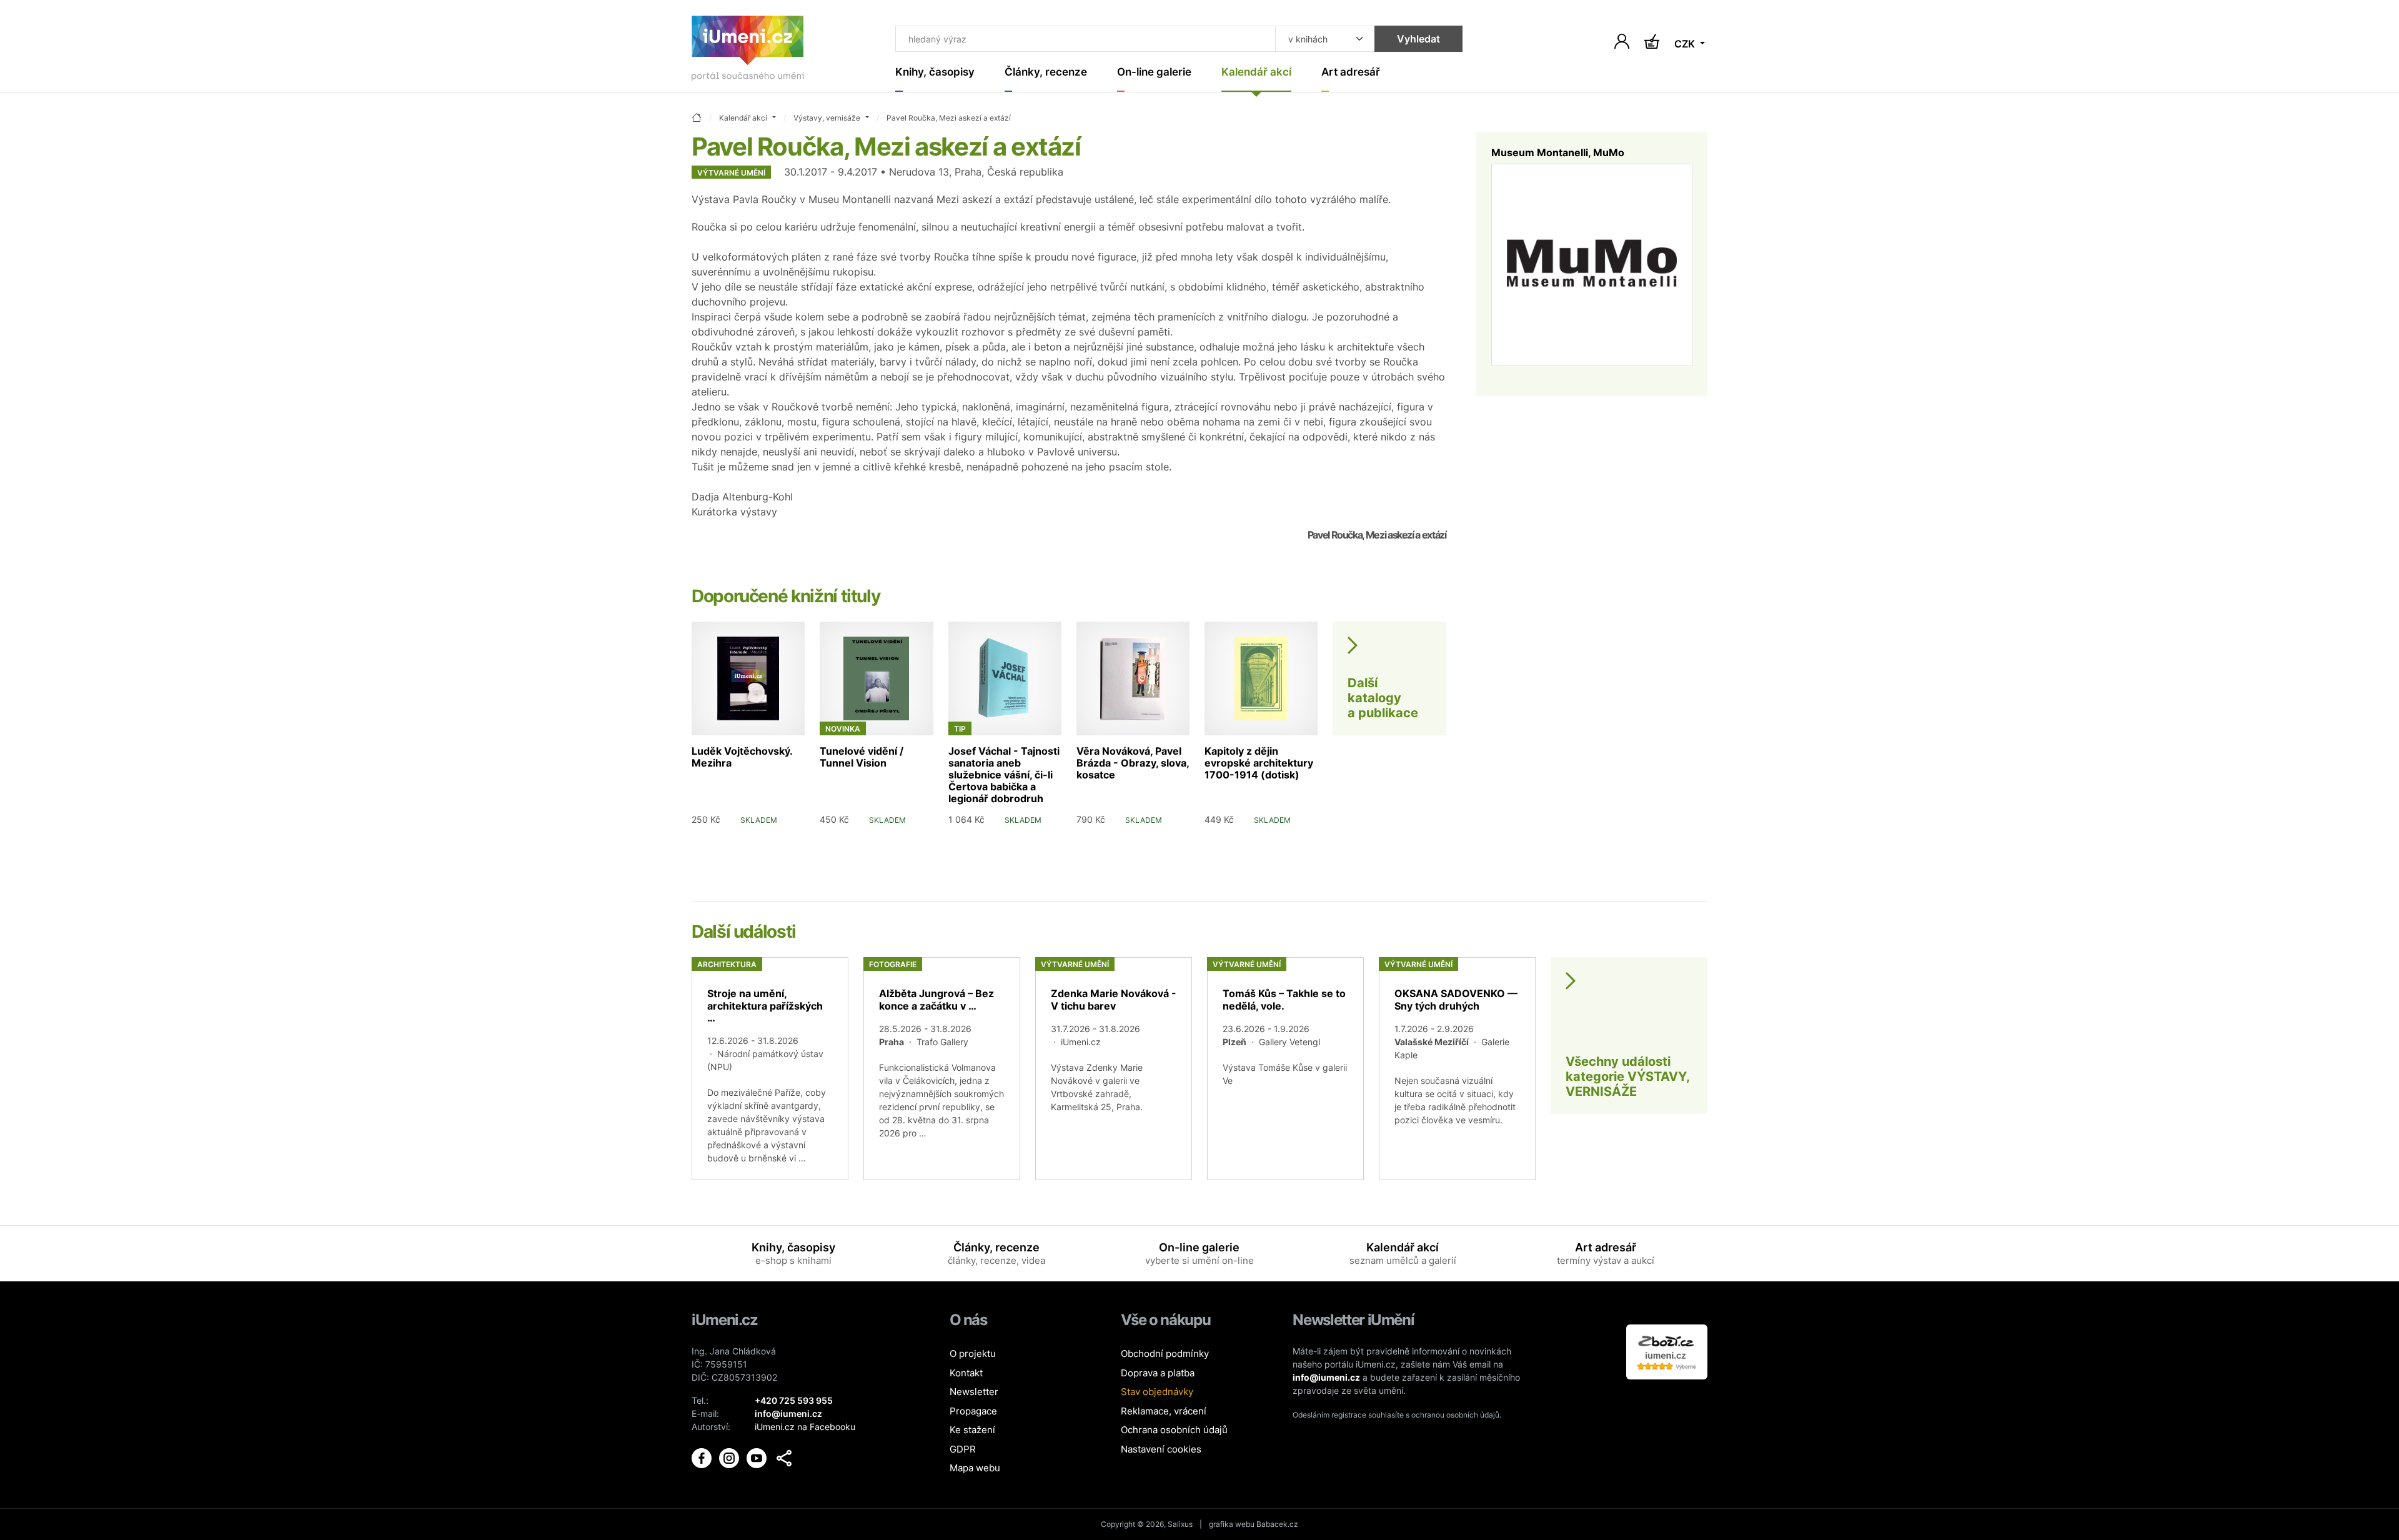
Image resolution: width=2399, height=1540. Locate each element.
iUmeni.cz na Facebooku (805, 1427)
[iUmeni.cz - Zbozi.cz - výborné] (1667, 1351)
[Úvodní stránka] (748, 51)
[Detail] (770, 1069)
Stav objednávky (1157, 1392)
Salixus (1180, 1524)
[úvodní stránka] (697, 118)
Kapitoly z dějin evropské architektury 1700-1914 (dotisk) (1259, 763)
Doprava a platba (1158, 1373)
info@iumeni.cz (1326, 1377)
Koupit (780, 839)
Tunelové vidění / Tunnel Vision (862, 757)
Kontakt (966, 1373)
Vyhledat (1418, 39)
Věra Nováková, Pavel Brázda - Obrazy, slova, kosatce (1133, 763)
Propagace (973, 1411)
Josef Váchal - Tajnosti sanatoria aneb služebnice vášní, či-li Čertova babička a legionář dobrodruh (1004, 775)
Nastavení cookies (1161, 1449)
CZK (1686, 44)
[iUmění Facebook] (703, 1457)
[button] (784, 1458)
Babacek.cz (1277, 1524)
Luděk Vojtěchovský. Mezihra (742, 757)
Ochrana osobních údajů (1174, 1430)
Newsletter (974, 1392)
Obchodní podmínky (1165, 1354)
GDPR (963, 1449)
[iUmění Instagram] (730, 1457)
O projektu (973, 1354)
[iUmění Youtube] (758, 1457)
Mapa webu (975, 1468)
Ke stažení (972, 1430)
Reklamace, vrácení (1164, 1411)
